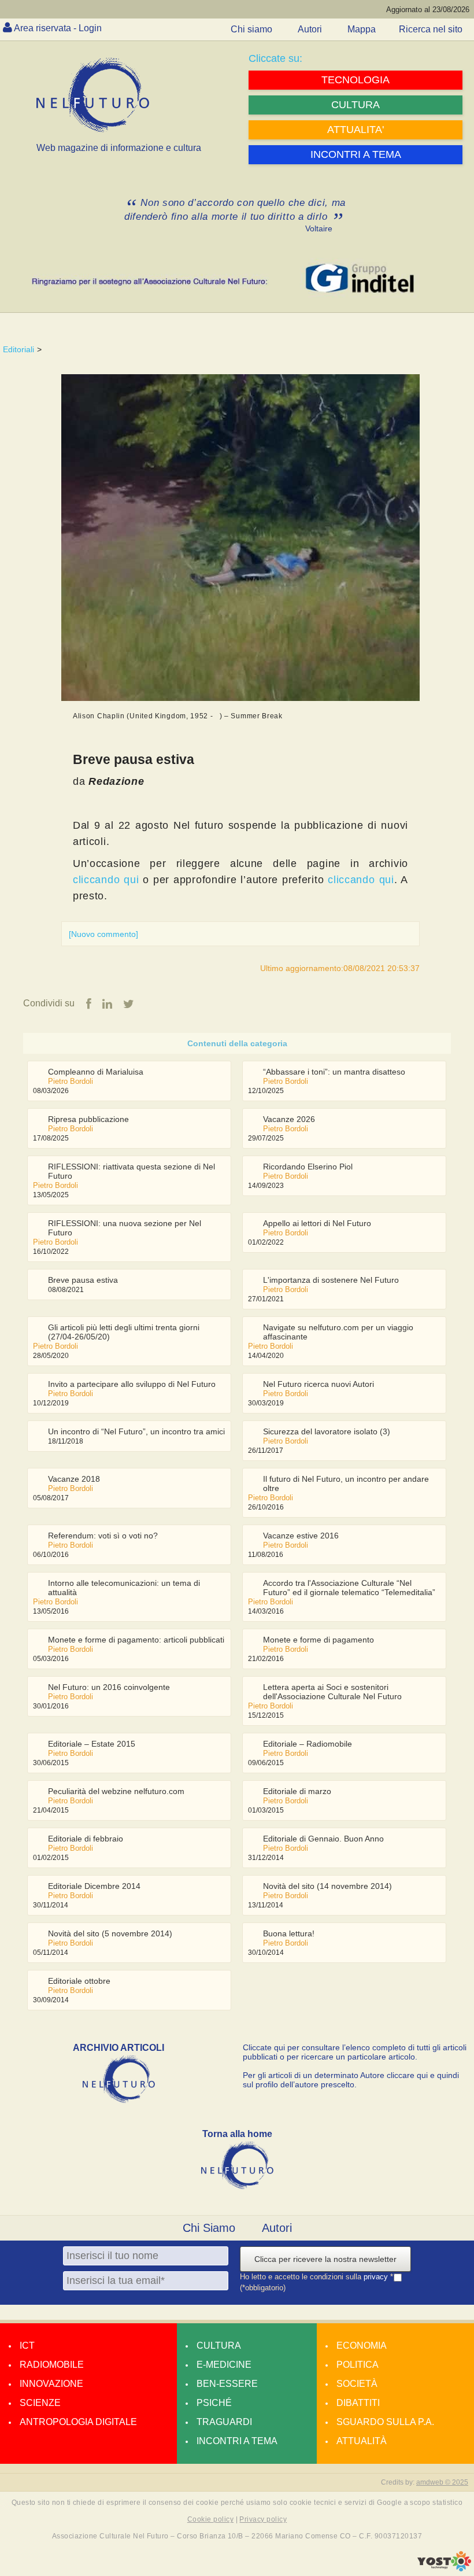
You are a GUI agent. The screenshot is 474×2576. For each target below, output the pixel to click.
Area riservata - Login (58, 28)
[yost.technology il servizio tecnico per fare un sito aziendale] (444, 2568)
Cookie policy (210, 2519)
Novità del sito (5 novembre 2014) (110, 1933)
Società (357, 2384)
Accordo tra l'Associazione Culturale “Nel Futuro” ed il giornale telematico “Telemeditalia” (349, 1588)
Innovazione (51, 2384)
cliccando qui (106, 880)
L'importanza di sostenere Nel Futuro (331, 1280)
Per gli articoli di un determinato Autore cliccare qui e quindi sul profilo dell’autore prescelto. (351, 2080)
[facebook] (89, 1004)
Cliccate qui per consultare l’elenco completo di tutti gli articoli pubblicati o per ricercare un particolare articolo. (355, 2052)
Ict (27, 2346)
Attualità (362, 2441)
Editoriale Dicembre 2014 (94, 1886)
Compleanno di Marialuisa (96, 1072)
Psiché (214, 2403)
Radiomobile (52, 2365)
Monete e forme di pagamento (319, 1640)
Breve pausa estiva (83, 1280)
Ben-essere (227, 2384)
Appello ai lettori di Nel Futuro (317, 1223)
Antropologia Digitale (78, 2422)
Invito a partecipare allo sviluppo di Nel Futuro (132, 1384)
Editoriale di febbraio (86, 1839)
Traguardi (224, 2422)
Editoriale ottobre (79, 1981)
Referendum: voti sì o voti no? (103, 1536)
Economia (362, 2346)
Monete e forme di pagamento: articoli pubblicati (136, 1640)
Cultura (219, 2346)
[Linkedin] (107, 1004)
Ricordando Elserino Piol (308, 1167)
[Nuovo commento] (103, 934)
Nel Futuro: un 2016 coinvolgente (109, 1687)
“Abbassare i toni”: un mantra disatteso (334, 1072)
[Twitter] (129, 1004)
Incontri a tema (237, 2441)
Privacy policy (263, 2519)
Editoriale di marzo (297, 1791)
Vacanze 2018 (74, 1479)
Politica (358, 2365)
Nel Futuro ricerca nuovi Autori (319, 1384)
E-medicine (224, 2365)
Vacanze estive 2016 (301, 1536)
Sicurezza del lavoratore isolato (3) (327, 1431)
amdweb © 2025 (442, 2482)
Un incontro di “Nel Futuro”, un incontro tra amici (136, 1431)
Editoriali (18, 349)
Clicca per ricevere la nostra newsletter (325, 2259)
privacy (377, 2277)
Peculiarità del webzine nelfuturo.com (116, 1791)
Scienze (40, 2403)
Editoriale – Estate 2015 (92, 1744)
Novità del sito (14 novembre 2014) (327, 1886)
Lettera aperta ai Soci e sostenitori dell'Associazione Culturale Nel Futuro (332, 1692)
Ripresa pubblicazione (88, 1119)
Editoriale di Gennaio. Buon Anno (323, 1839)
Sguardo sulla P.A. (385, 2422)
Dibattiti (358, 2403)
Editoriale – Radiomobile (308, 1744)
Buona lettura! (289, 1933)
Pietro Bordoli (71, 1081)
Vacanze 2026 (289, 1119)
